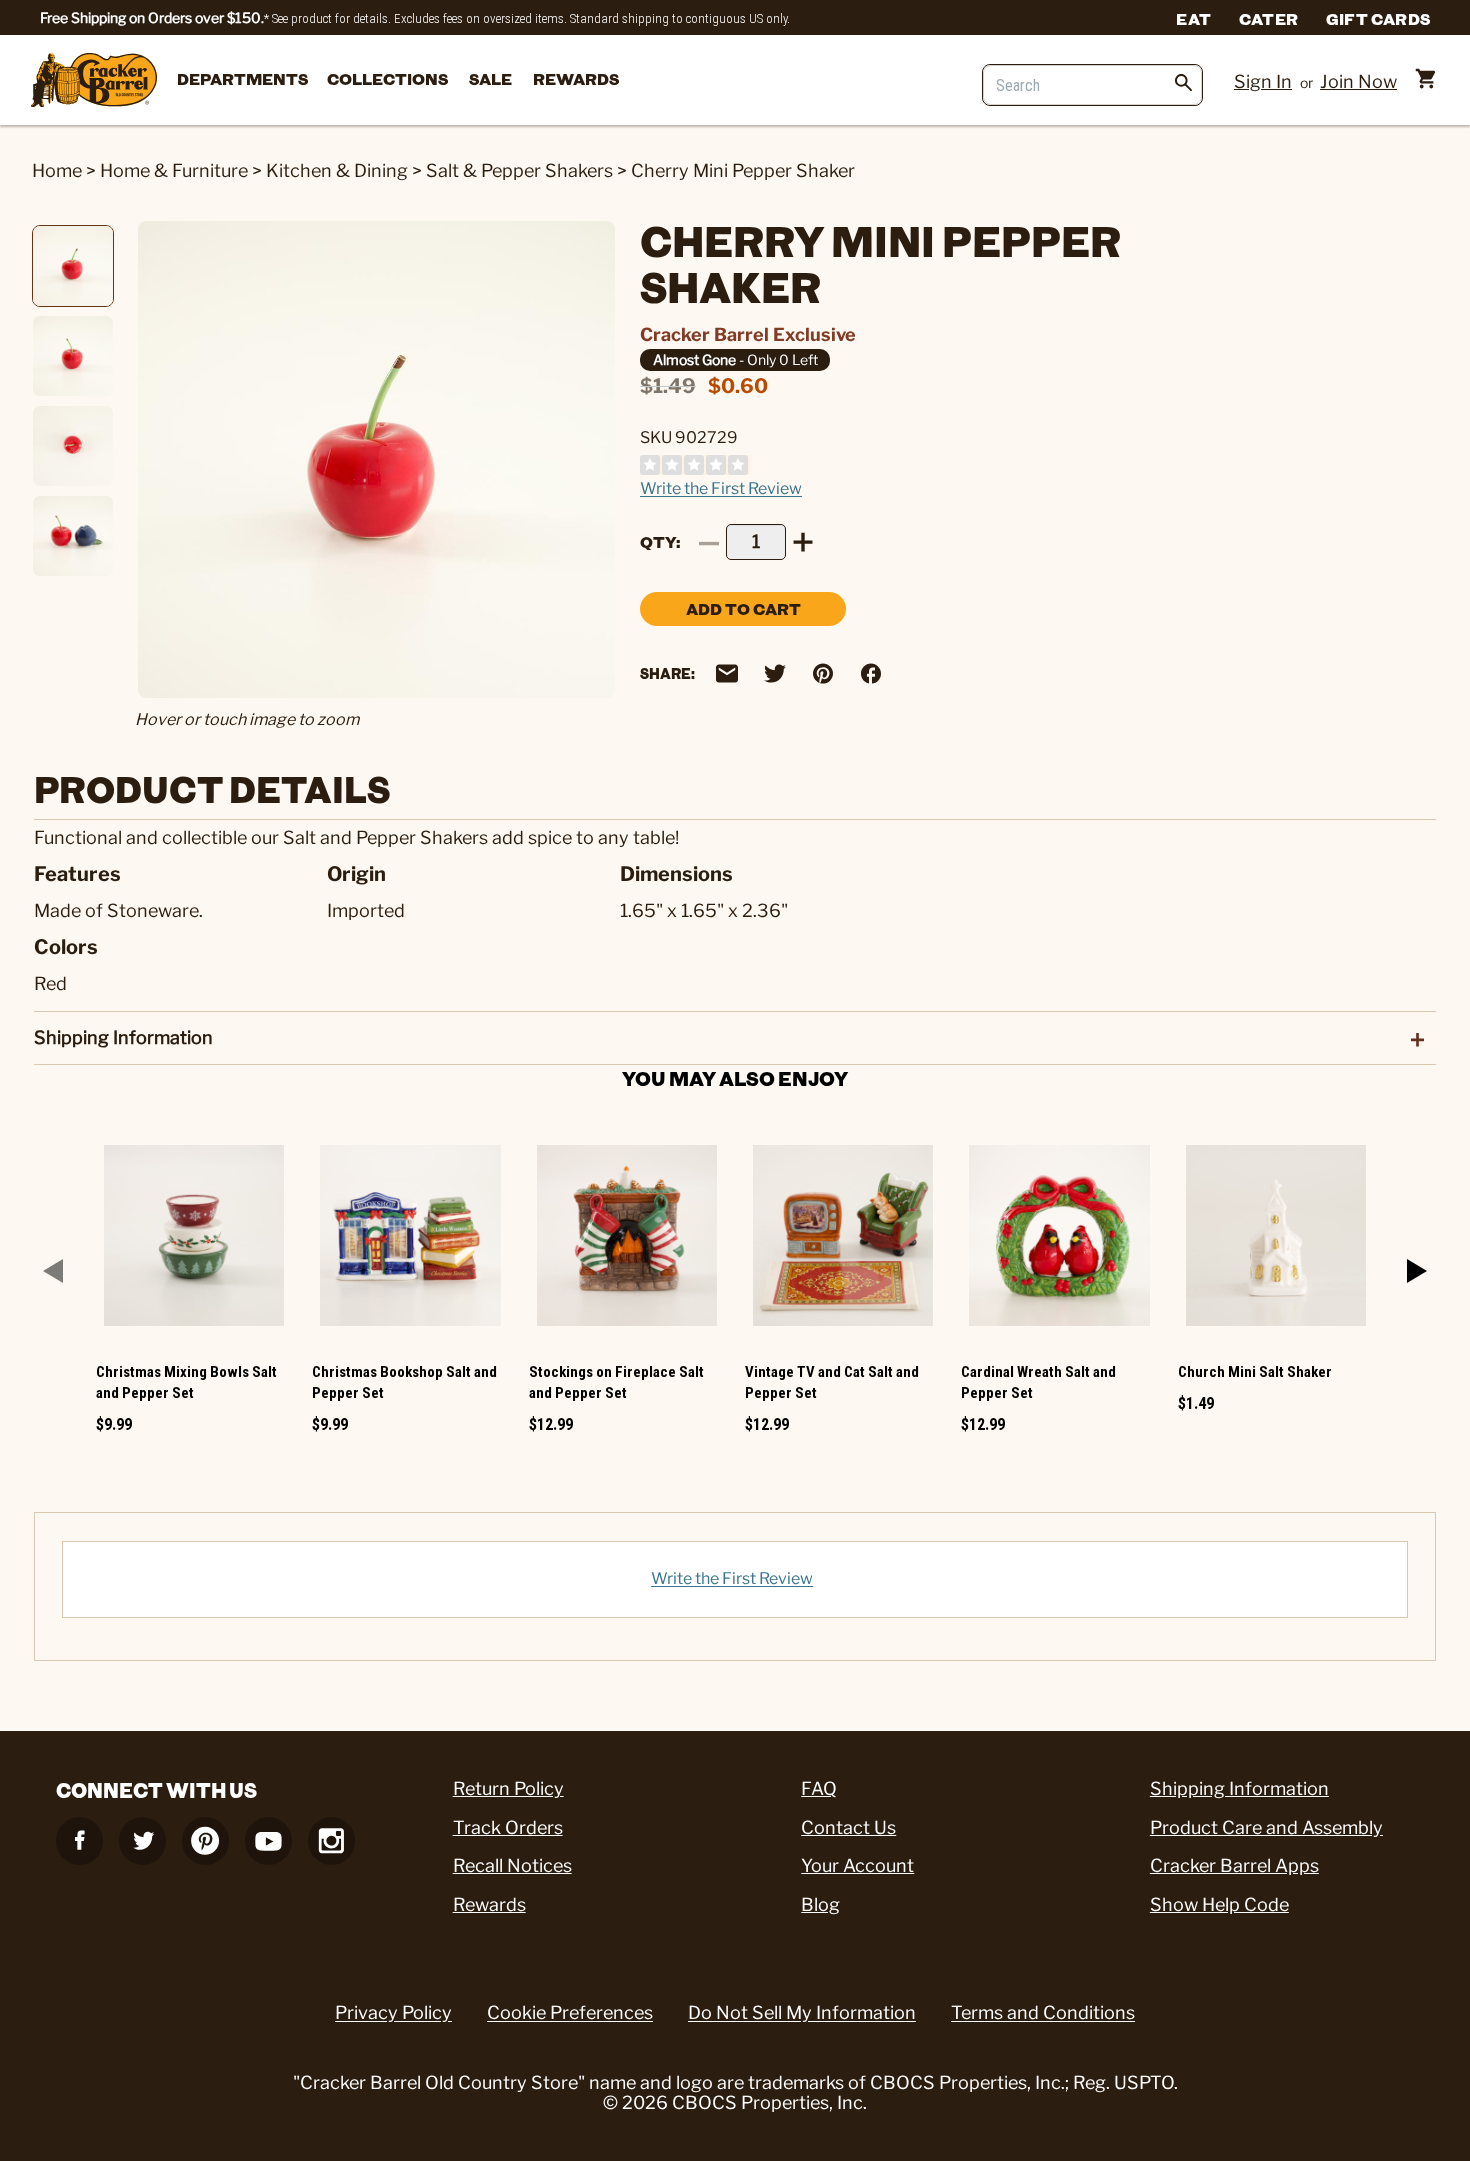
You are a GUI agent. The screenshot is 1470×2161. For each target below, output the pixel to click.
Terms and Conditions (1043, 2012)
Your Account (857, 1865)
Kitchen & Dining (337, 170)
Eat (1193, 18)
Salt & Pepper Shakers (519, 170)
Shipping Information (1239, 1788)
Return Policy (508, 1788)
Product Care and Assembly (1266, 1827)
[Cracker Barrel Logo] (94, 81)
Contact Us (848, 1827)
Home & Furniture (174, 170)
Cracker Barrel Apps (1234, 1865)
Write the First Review (721, 488)
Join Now (1358, 81)
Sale (490, 78)
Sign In (1263, 81)
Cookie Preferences (570, 2012)
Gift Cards (1378, 18)
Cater (1268, 18)
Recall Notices (512, 1865)
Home (57, 170)
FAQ (819, 1788)
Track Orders (508, 1827)
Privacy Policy (393, 2012)
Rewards (576, 78)
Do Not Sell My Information (802, 2012)
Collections (387, 78)
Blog (820, 1904)
